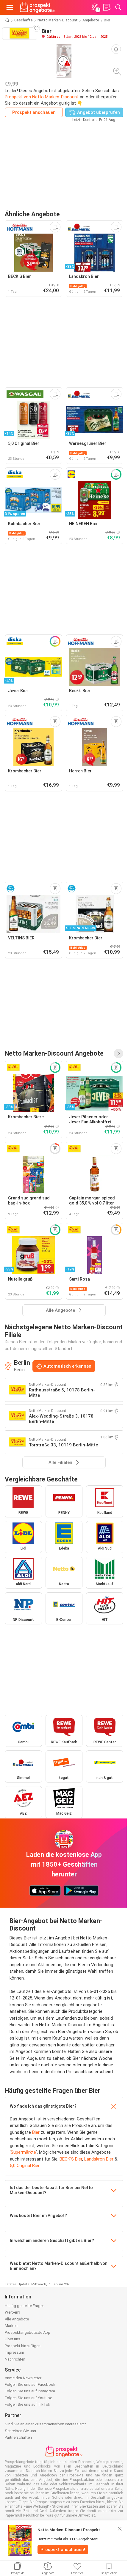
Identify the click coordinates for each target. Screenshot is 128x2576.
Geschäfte (24, 20)
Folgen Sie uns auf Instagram (30, 2391)
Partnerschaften (18, 2437)
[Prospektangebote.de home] (38, 7)
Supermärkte (23, 2152)
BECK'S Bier (71, 2159)
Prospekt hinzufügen (23, 2346)
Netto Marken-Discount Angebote (54, 1053)
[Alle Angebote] (118, 1054)
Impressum (14, 2352)
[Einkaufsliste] (107, 7)
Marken (11, 2326)
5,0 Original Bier (25, 2166)
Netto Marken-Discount (58, 20)
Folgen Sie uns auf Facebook (30, 2384)
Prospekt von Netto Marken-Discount (42, 97)
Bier (36, 2132)
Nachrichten (15, 2359)
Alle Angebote (17, 2319)
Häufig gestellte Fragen (25, 2306)
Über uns (13, 2339)
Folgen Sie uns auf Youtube (28, 2398)
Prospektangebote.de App (28, 2332)
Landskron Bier (99, 2159)
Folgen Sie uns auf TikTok (28, 2404)
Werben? (13, 2312)
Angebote (91, 20)
